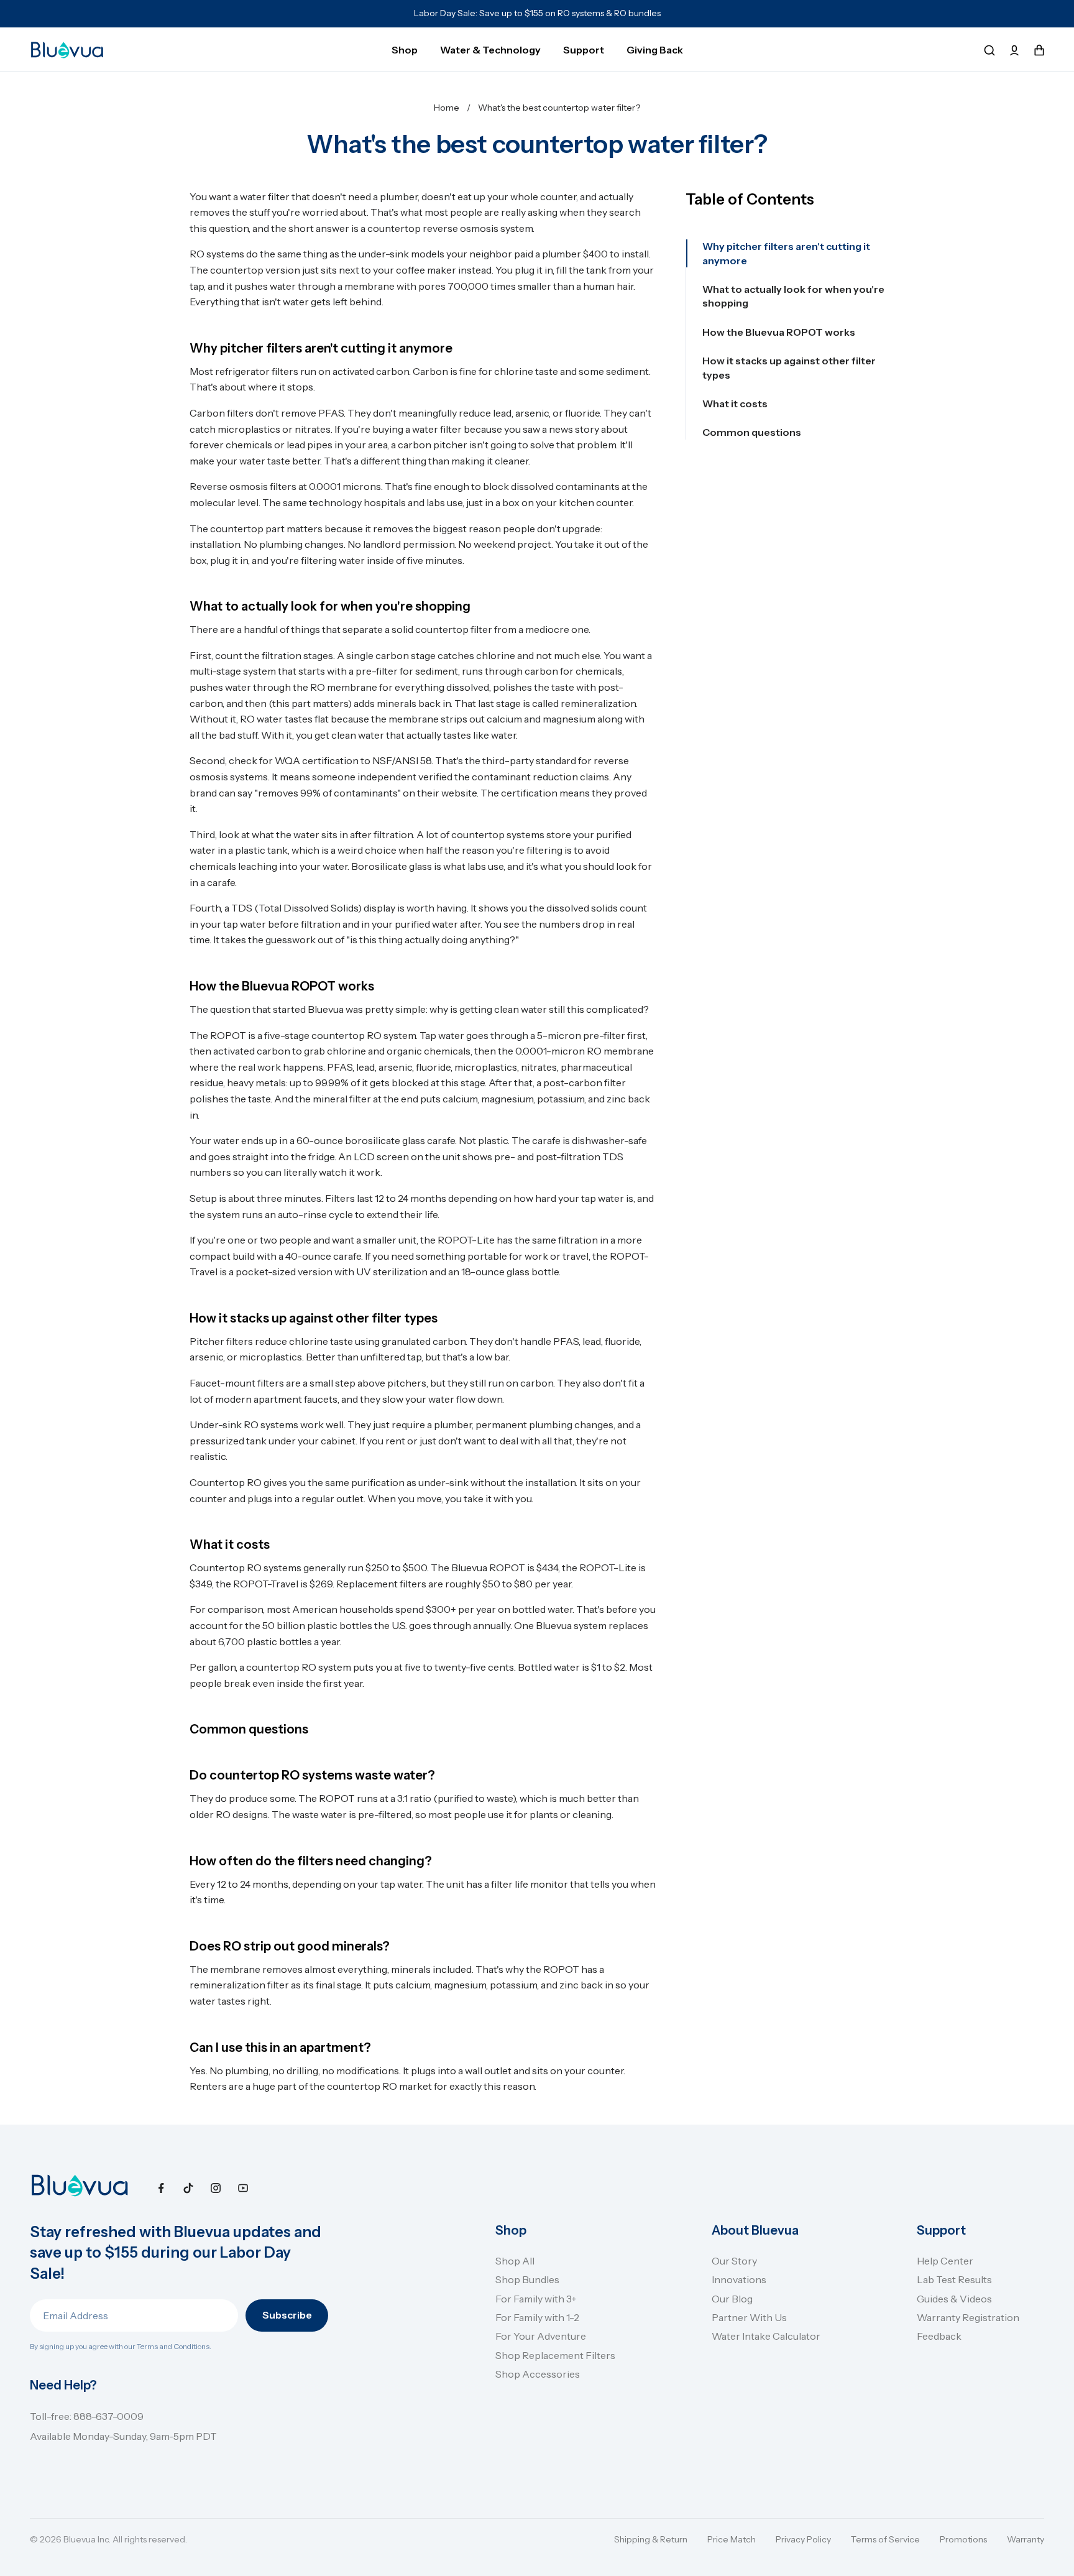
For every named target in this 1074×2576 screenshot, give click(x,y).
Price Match (732, 2539)
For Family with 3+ (536, 2299)
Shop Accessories (538, 2374)
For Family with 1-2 (537, 2317)
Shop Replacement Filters (555, 2355)
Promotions (963, 2539)
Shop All (515, 2261)
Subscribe (287, 2315)
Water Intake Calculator (766, 2336)
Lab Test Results (954, 2279)
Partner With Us (749, 2317)
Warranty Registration (968, 2317)
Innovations (739, 2279)
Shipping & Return (651, 2539)
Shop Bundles (527, 2279)
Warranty (1026, 2539)
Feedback (939, 2336)
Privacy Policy (803, 2539)
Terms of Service (885, 2539)
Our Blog (732, 2299)
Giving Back (655, 50)
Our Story (734, 2261)
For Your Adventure (541, 2336)
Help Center (945, 2261)
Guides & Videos (954, 2299)
